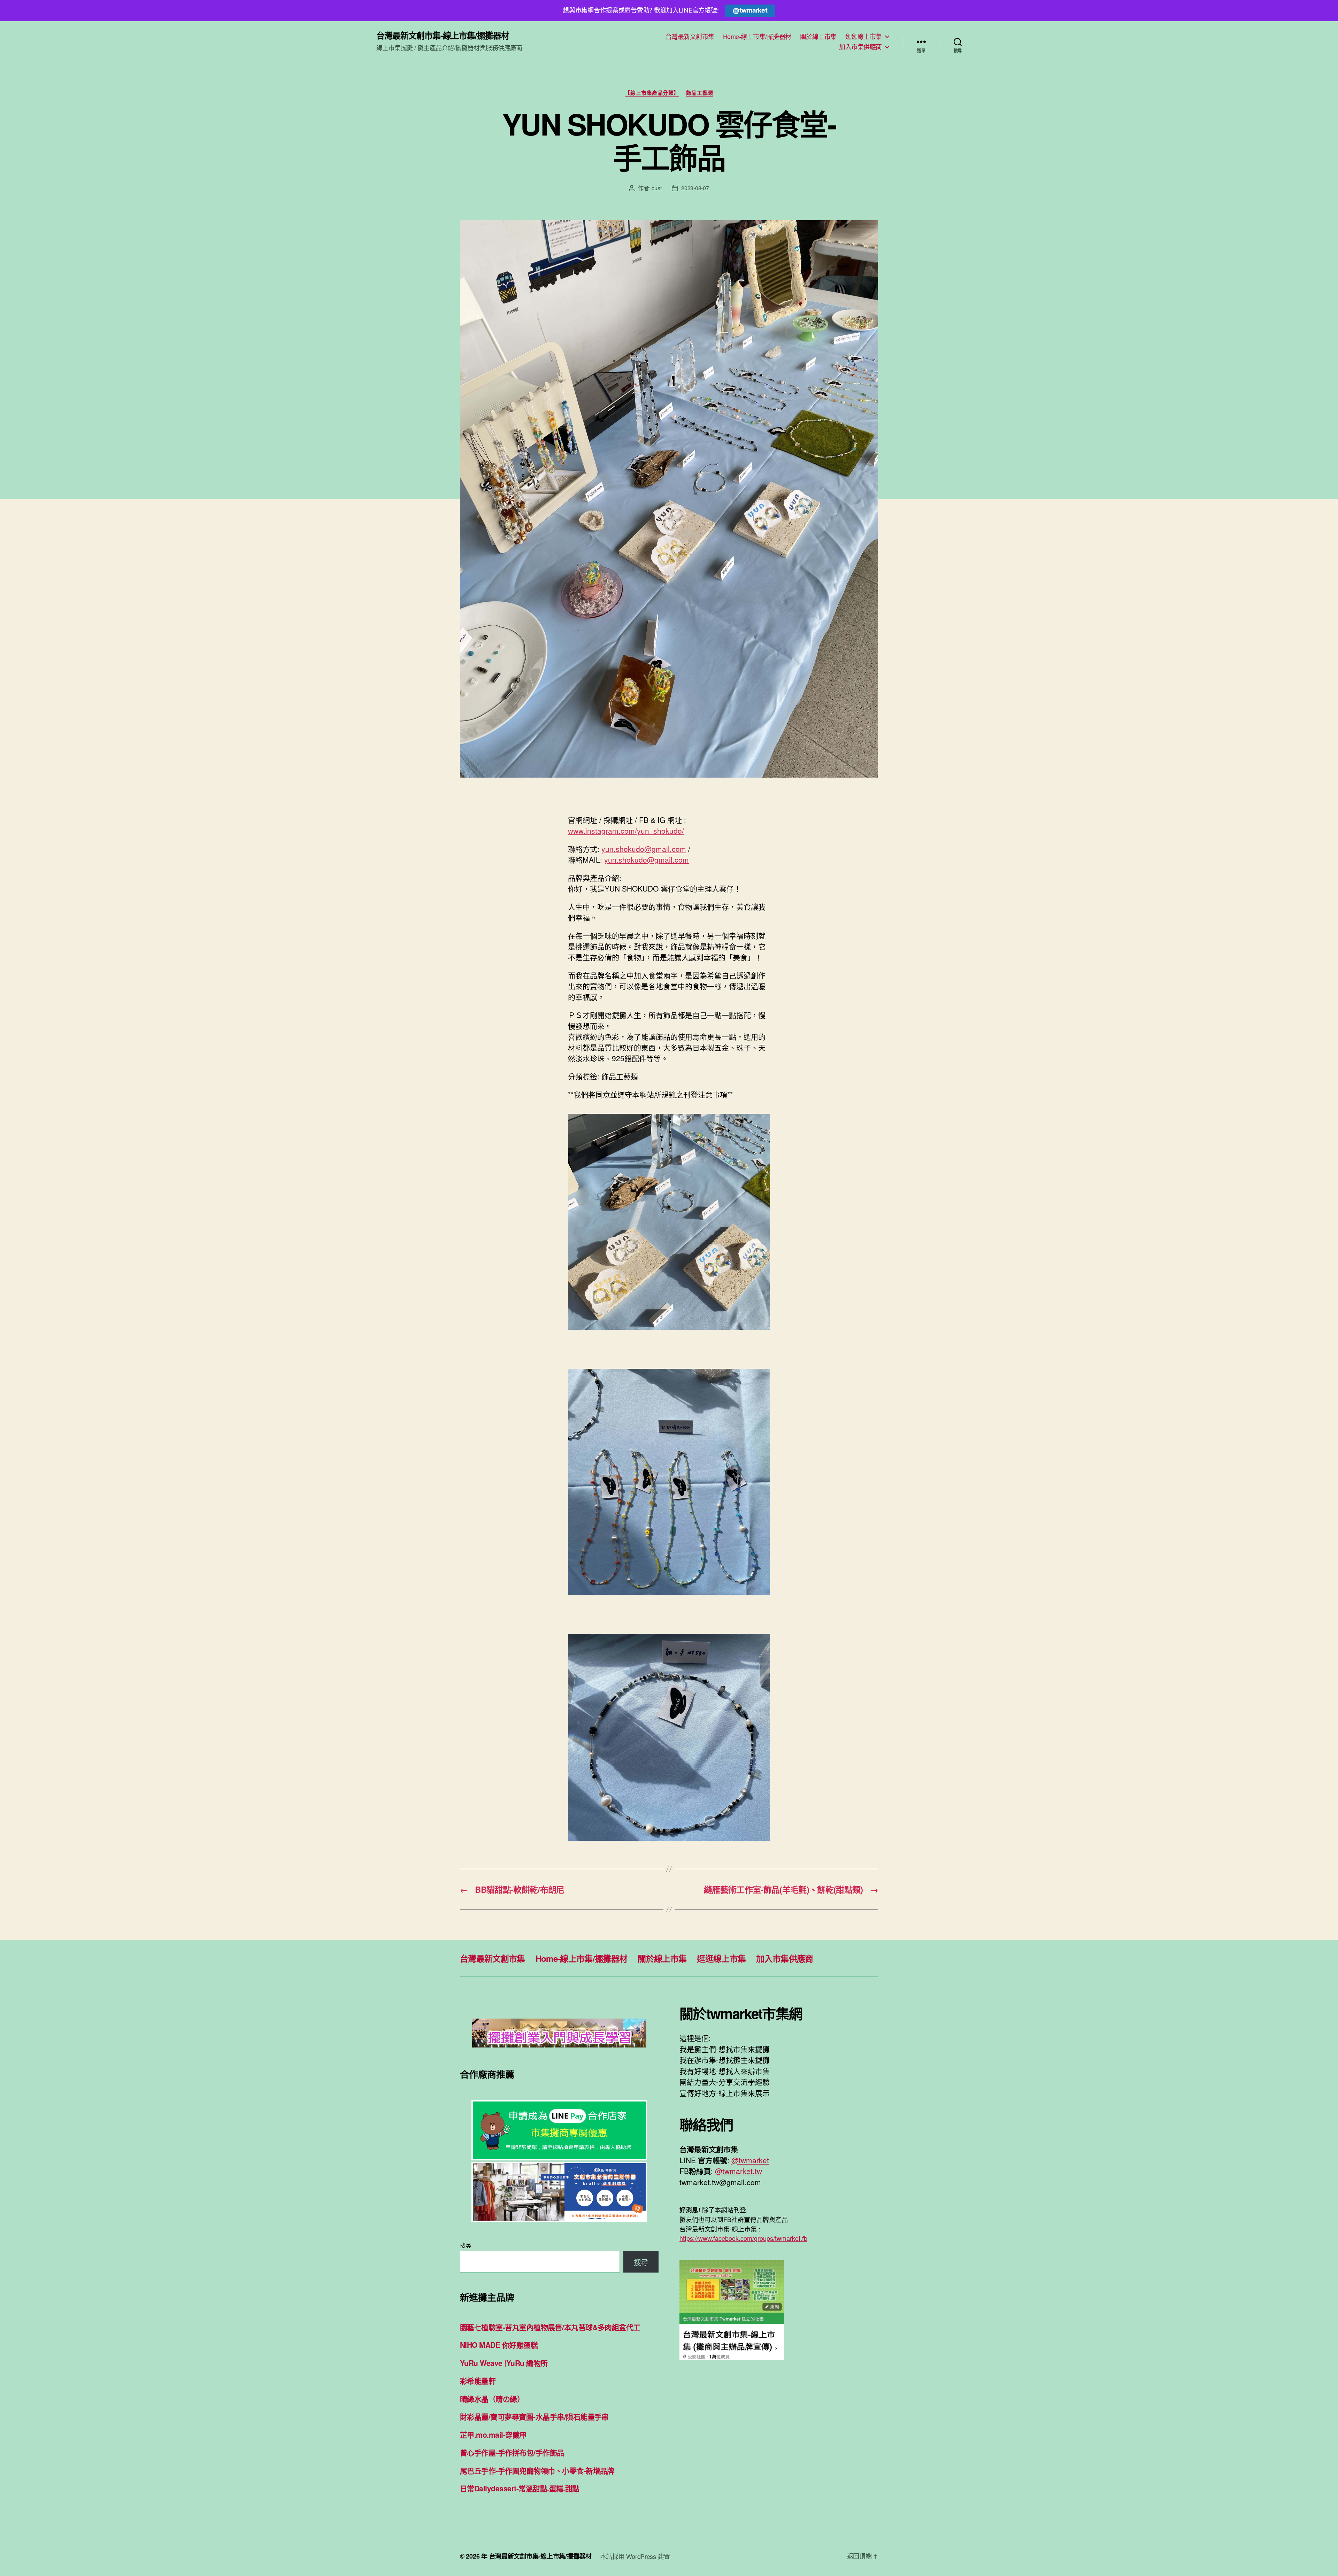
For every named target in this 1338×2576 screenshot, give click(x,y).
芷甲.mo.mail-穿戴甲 (493, 2435)
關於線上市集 (818, 37)
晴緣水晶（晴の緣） (492, 2399)
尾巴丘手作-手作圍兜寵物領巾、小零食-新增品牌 (537, 2470)
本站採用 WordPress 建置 (635, 2556)
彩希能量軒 (478, 2381)
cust (656, 188)
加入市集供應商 (860, 47)
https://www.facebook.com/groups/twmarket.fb (743, 2238)
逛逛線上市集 (864, 37)
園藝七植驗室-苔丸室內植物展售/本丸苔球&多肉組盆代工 (550, 2327)
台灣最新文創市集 (690, 37)
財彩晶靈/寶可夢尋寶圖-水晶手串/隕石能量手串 (534, 2416)
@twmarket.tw (739, 2171)
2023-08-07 (695, 188)
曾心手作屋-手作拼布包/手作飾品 (512, 2452)
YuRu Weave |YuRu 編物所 (504, 2363)
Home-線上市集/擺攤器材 (757, 37)
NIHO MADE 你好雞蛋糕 (499, 2345)
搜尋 (465, 2245)
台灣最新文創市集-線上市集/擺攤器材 (443, 35)
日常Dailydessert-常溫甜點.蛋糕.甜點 (520, 2488)
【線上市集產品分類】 (652, 93)
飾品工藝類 (700, 93)
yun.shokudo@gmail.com (644, 849)
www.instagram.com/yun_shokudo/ (626, 831)
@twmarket (750, 10)
